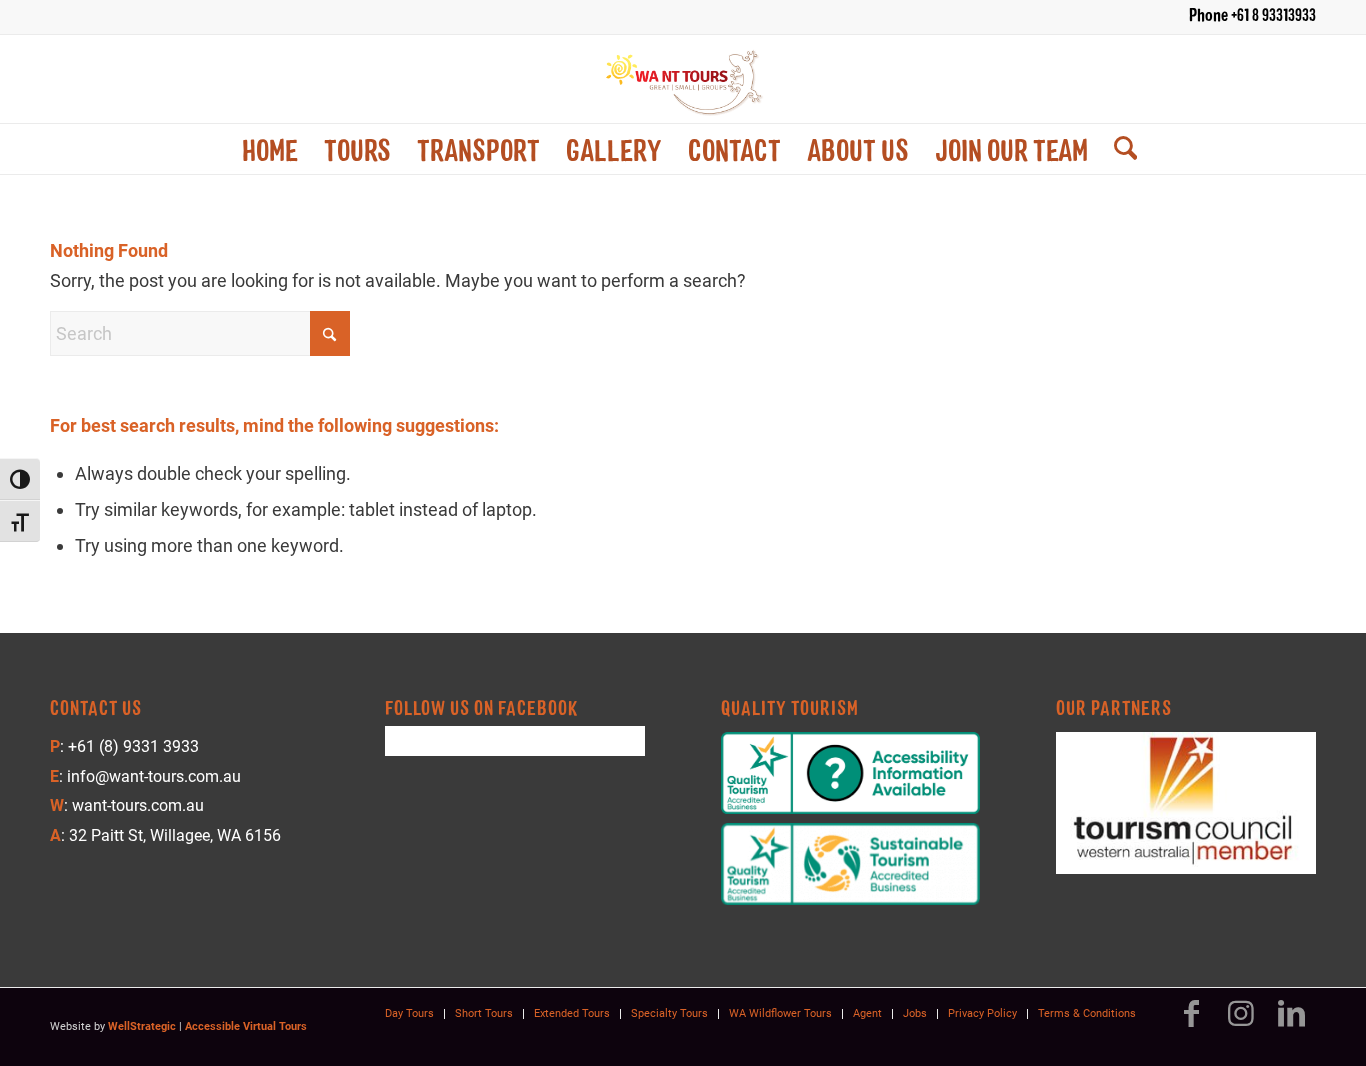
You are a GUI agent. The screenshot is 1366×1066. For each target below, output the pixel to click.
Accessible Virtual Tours (246, 1026)
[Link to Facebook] (1191, 1023)
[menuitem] (270, 149)
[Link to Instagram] (1241, 1023)
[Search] (1119, 149)
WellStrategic (142, 1026)
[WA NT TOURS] (683, 79)
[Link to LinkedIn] (1291, 1023)
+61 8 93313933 (1273, 14)
